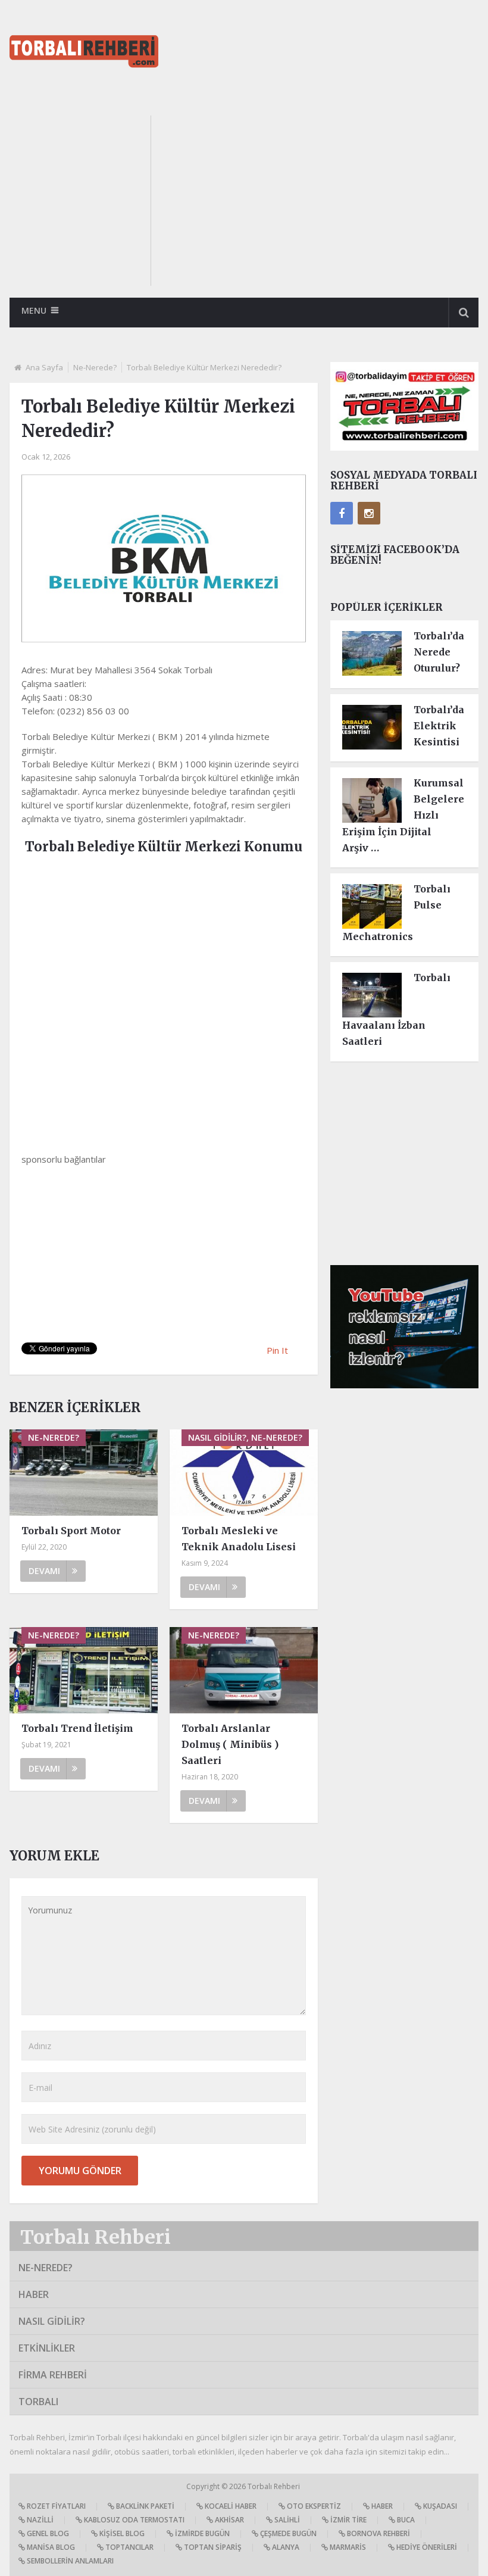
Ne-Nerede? (95, 367)
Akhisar (229, 2520)
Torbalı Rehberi (96, 2237)
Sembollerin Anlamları (69, 2561)
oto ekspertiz (313, 2506)
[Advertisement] (326, 199)
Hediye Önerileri (426, 2547)
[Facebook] (342, 513)
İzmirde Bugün (201, 2533)
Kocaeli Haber (230, 2506)
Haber (34, 2294)
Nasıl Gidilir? (52, 2321)
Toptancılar (129, 2547)
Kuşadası (439, 2506)
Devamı (44, 1571)
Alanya (285, 2547)
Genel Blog (47, 2533)
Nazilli (39, 2520)
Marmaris (347, 2547)
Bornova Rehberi (378, 2533)
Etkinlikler (47, 2348)
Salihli (286, 2520)
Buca (405, 2520)
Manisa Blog (50, 2547)
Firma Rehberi (53, 2375)
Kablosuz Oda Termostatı (133, 2520)
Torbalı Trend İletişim (77, 1728)
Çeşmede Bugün (287, 2533)
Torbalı (38, 2402)
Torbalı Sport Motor (71, 1531)
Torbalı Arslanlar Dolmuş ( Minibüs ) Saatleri (230, 1744)
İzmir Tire (348, 2520)
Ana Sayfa (44, 367)
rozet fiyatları (55, 2506)
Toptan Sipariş (212, 2547)
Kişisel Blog (121, 2533)
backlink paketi (144, 2506)
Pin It (277, 1350)
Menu (34, 310)
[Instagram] (369, 513)
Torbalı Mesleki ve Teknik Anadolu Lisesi (239, 1539)
